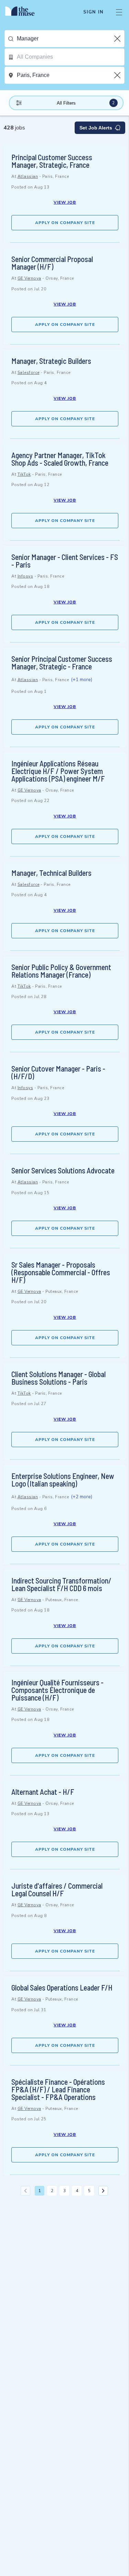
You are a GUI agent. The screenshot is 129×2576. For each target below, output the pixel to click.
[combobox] (71, 39)
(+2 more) (82, 1497)
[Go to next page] (103, 2191)
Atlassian (28, 176)
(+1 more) (82, 680)
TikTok (24, 474)
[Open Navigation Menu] (119, 12)
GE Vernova (29, 278)
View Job (65, 202)
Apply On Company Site (65, 223)
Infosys (25, 576)
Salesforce (29, 372)
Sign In (93, 12)
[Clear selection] (118, 39)
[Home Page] (24, 12)
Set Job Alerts (96, 128)
